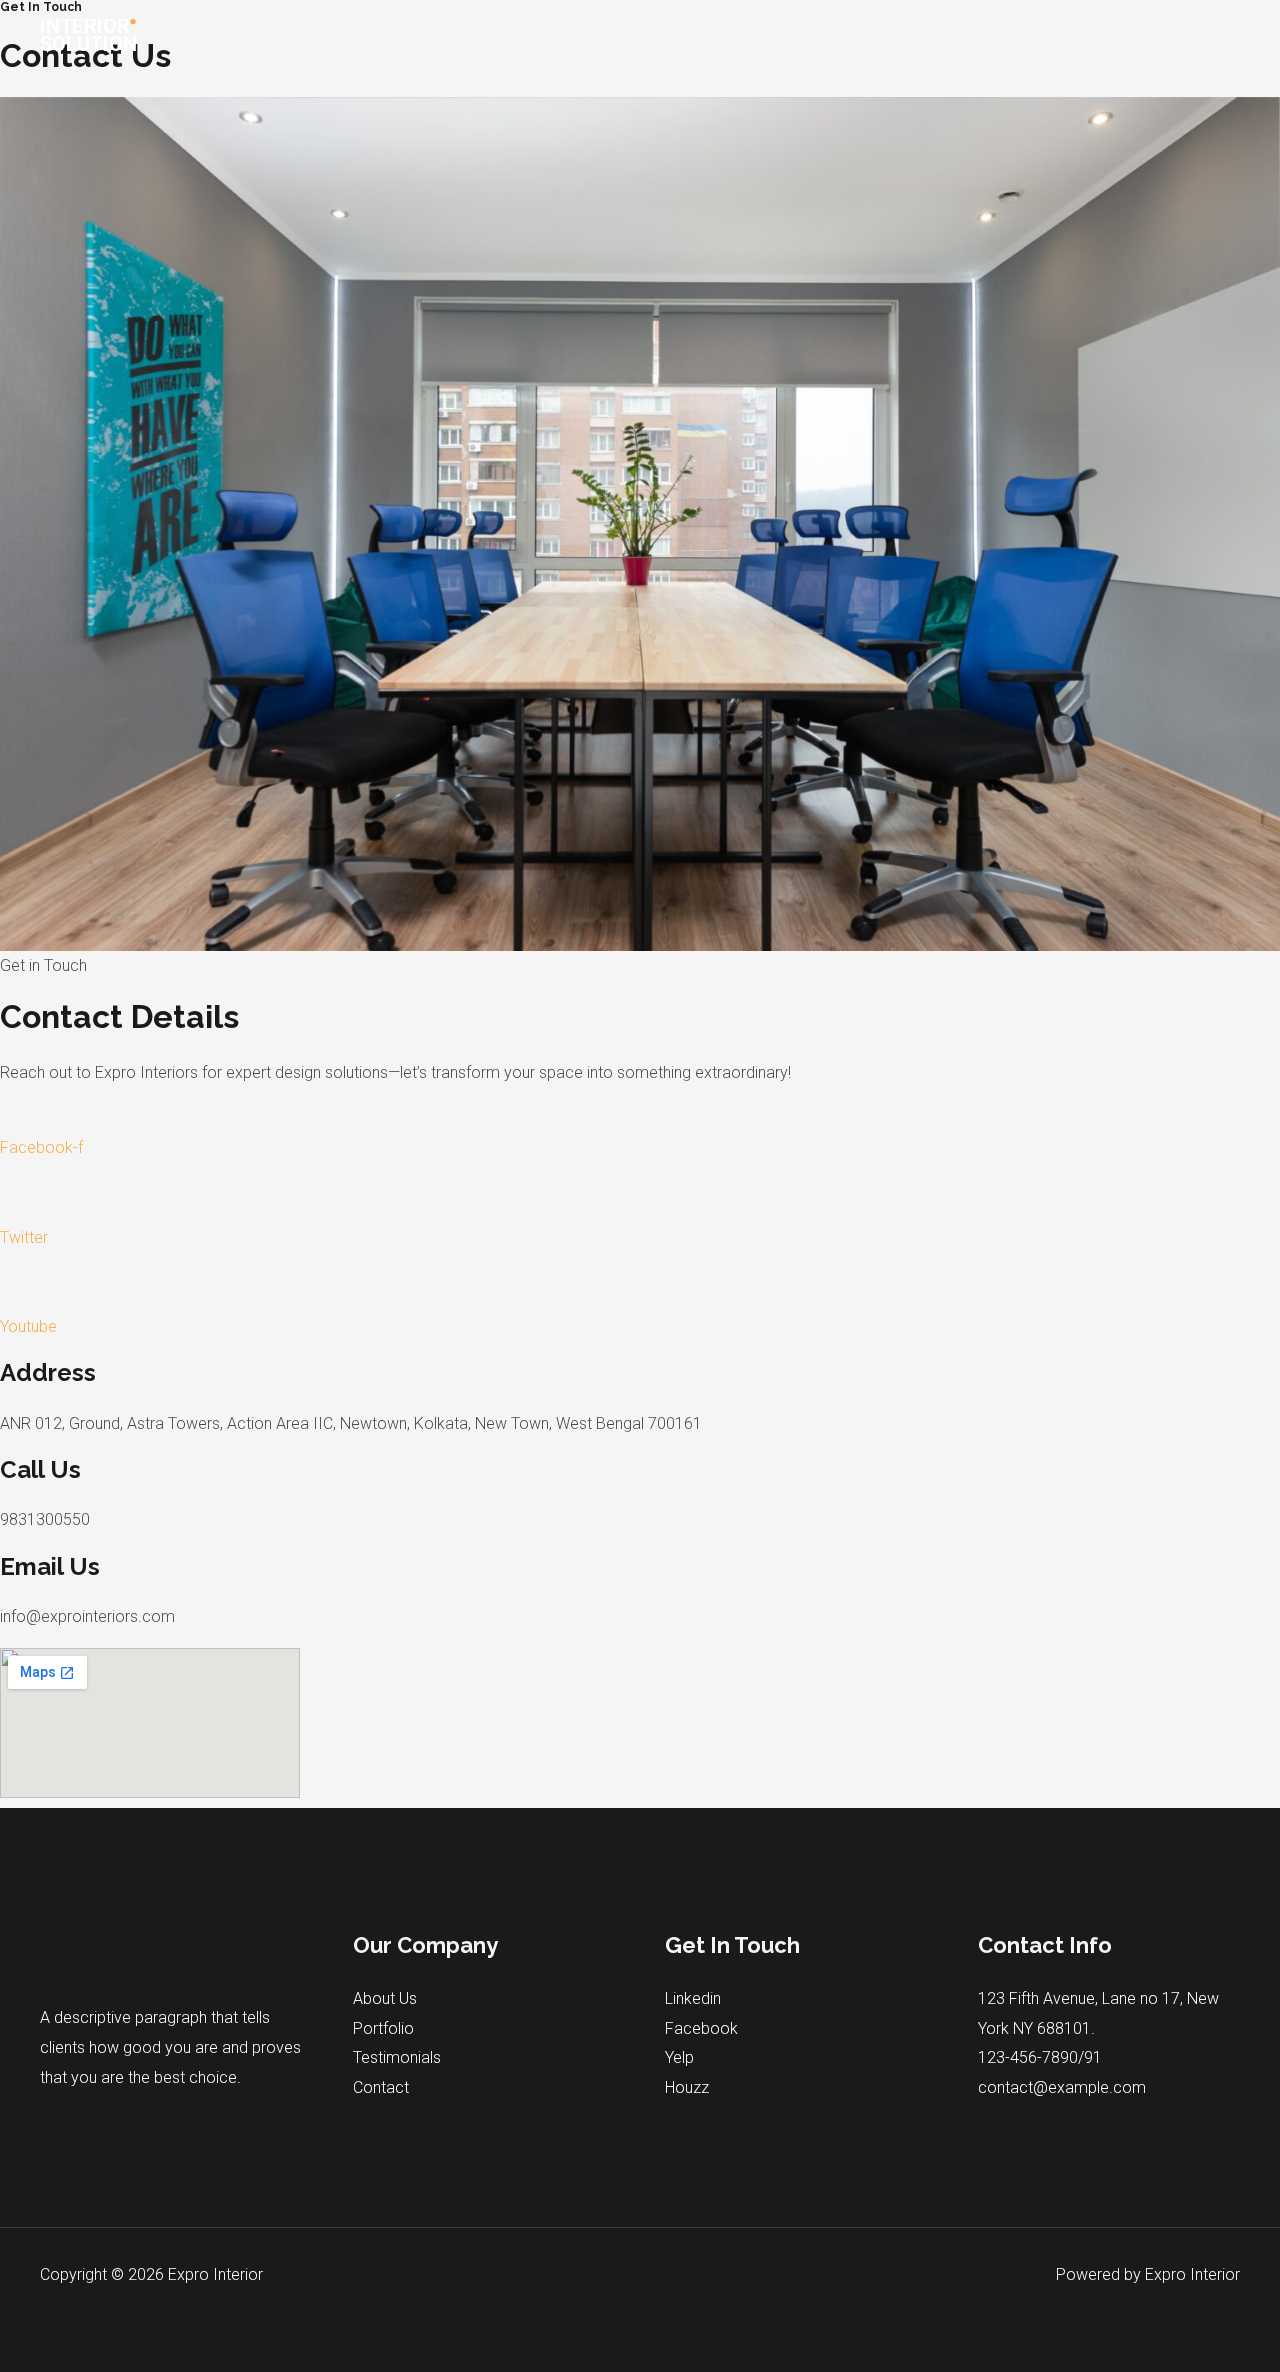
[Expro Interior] (91, 33)
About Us (385, 1998)
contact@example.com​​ (1062, 2087)
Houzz (687, 2087)
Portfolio (383, 2028)
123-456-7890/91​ (1040, 2057)
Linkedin (693, 1998)
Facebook (701, 2028)
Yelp (679, 2057)
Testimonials (397, 2057)
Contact (381, 2087)
